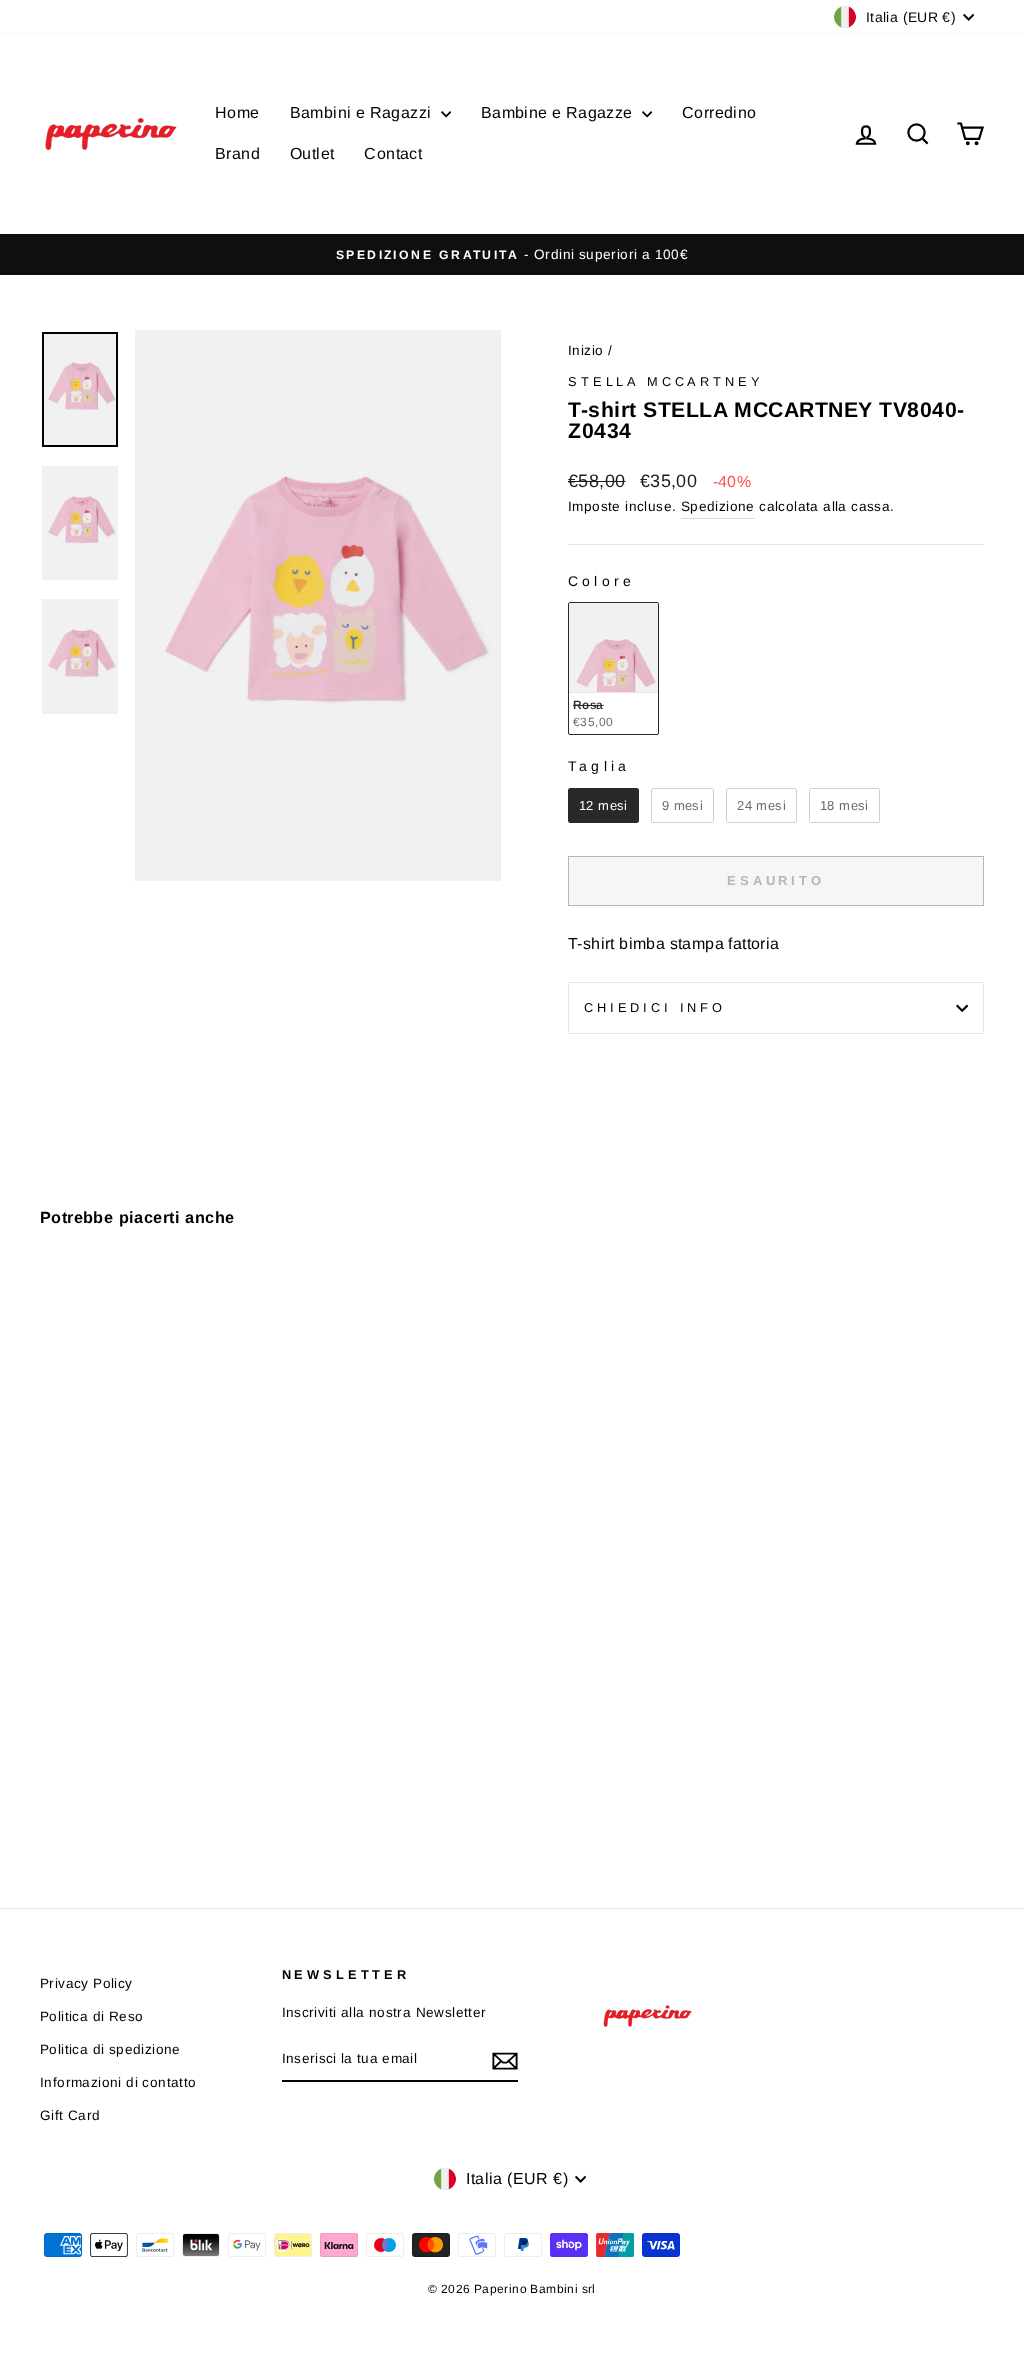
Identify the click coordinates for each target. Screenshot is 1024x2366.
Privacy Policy (86, 1983)
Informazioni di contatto (118, 2082)
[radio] (613, 668)
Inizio (585, 350)
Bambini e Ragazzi (363, 112)
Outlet (312, 153)
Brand (237, 153)
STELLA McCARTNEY (665, 381)
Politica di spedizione (110, 2049)
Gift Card (70, 2115)
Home (237, 112)
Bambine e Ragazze (559, 112)
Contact (393, 153)
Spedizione (718, 506)
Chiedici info (655, 1007)
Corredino (719, 112)
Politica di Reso (91, 2016)
